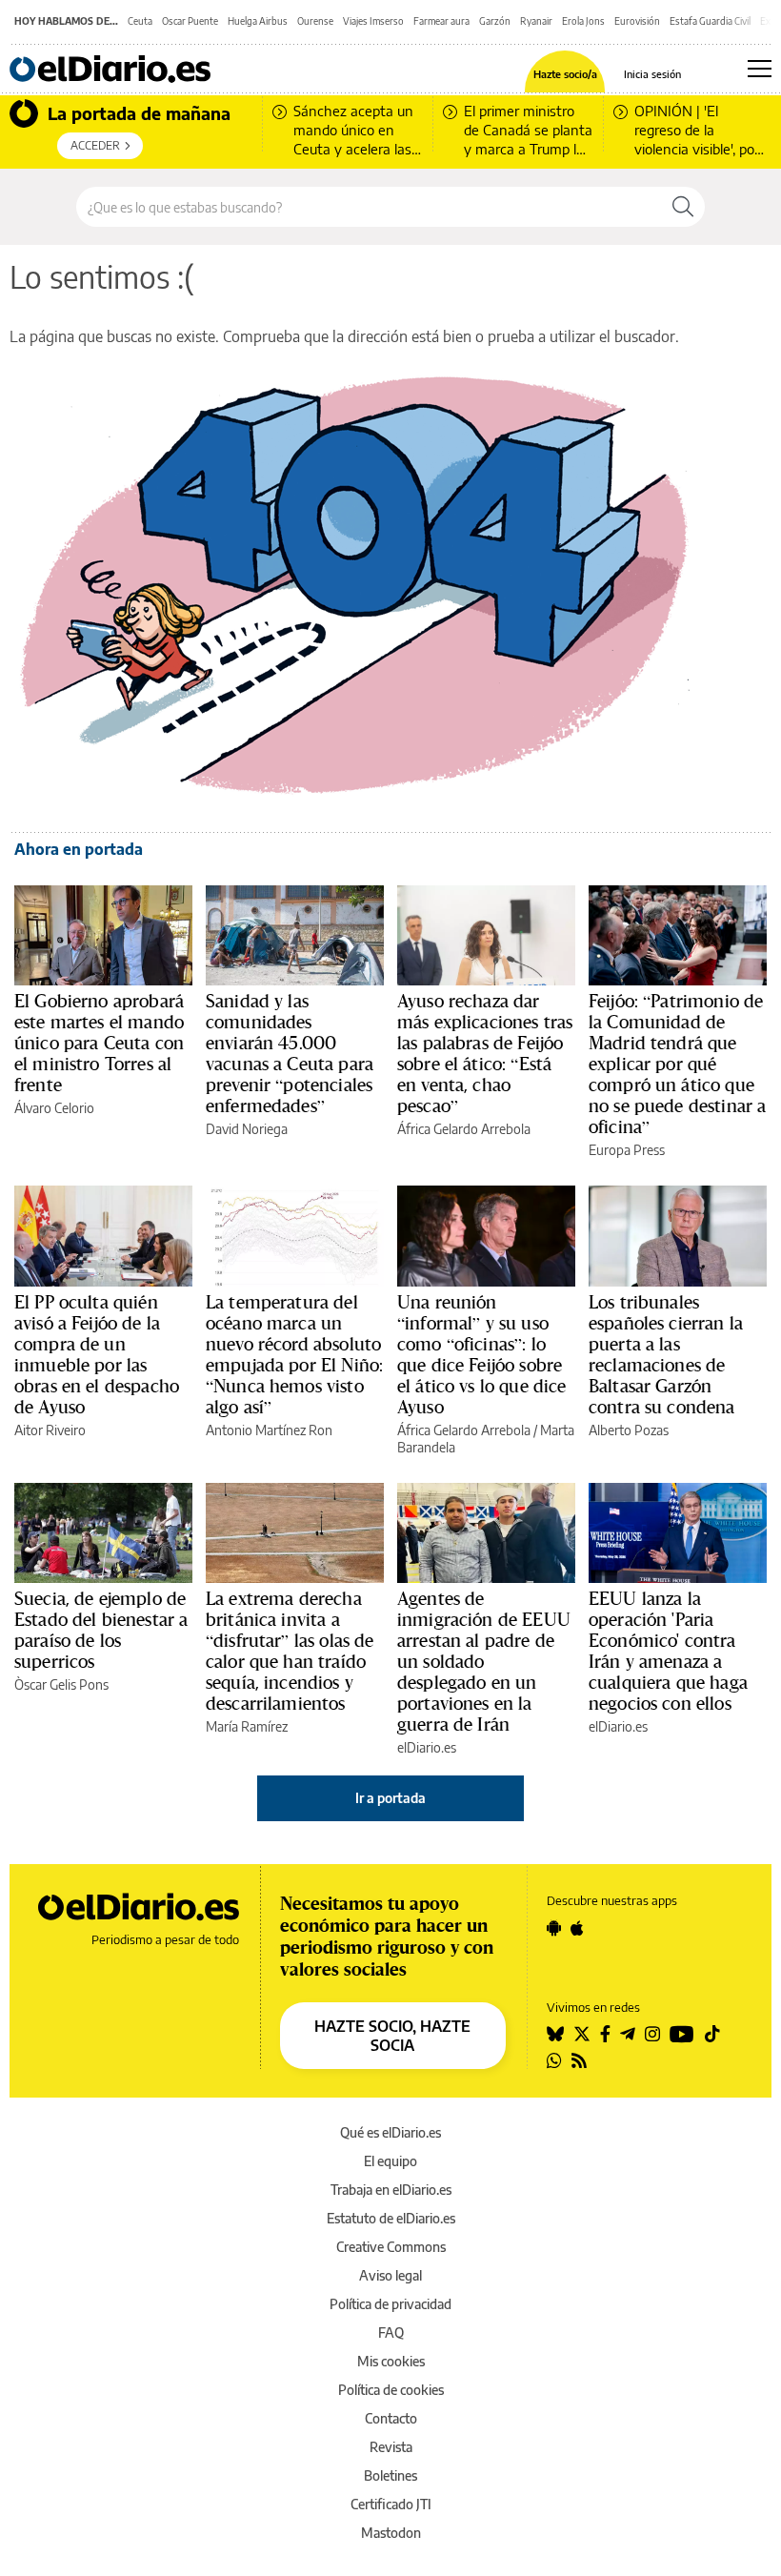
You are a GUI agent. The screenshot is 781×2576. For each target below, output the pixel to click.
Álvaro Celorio (54, 1108)
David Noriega (247, 1129)
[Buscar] (683, 207)
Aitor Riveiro (50, 1430)
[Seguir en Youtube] (682, 2034)
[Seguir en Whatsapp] (554, 2060)
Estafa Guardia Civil (710, 21)
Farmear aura (441, 21)
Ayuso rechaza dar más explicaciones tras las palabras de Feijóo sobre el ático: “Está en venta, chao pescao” (485, 1053)
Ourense (315, 21)
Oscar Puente (190, 21)
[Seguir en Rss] (579, 2060)
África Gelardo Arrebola (464, 1129)
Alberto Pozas (629, 1430)
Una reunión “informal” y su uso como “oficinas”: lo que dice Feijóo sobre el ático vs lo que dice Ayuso (481, 1354)
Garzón (495, 21)
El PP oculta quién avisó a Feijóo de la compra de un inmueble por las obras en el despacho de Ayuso (97, 1354)
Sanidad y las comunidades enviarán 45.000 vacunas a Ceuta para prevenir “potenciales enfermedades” (290, 1053)
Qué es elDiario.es (390, 2132)
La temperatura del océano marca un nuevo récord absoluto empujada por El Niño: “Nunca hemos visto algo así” (294, 1354)
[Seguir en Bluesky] (555, 2034)
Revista (391, 2447)
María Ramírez (247, 1726)
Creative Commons (391, 2247)
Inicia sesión (652, 74)
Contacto (391, 2418)
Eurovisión (637, 21)
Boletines (390, 2475)
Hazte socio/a (565, 74)
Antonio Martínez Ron (269, 1430)
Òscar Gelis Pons (61, 1684)
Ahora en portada (79, 849)
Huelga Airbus (258, 21)
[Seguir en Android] (554, 1928)
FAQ (391, 2333)
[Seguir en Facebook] (605, 2034)
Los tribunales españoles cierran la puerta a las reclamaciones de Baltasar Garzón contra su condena (666, 1354)
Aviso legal (390, 2275)
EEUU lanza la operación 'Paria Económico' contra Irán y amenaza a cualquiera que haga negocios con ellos (668, 1651)
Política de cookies (391, 2390)
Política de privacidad (390, 2304)
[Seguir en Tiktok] (712, 2034)
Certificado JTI (391, 2504)
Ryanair (536, 21)
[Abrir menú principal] (760, 69)
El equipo (390, 2161)
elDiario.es (427, 1747)
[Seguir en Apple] (577, 1928)
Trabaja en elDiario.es (391, 2190)
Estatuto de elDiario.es (391, 2218)
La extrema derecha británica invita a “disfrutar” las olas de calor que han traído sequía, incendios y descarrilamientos (290, 1651)
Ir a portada (390, 1798)
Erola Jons (583, 21)
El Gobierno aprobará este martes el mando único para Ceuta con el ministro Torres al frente (99, 1043)
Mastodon (391, 2533)
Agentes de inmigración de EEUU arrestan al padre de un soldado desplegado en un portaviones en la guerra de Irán (484, 1661)
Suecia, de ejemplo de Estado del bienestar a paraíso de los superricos (101, 1630)
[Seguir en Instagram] (652, 2034)
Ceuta (140, 21)
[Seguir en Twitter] (582, 2034)
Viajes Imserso (373, 21)
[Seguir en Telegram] (628, 2034)
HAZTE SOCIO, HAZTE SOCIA (392, 2036)
